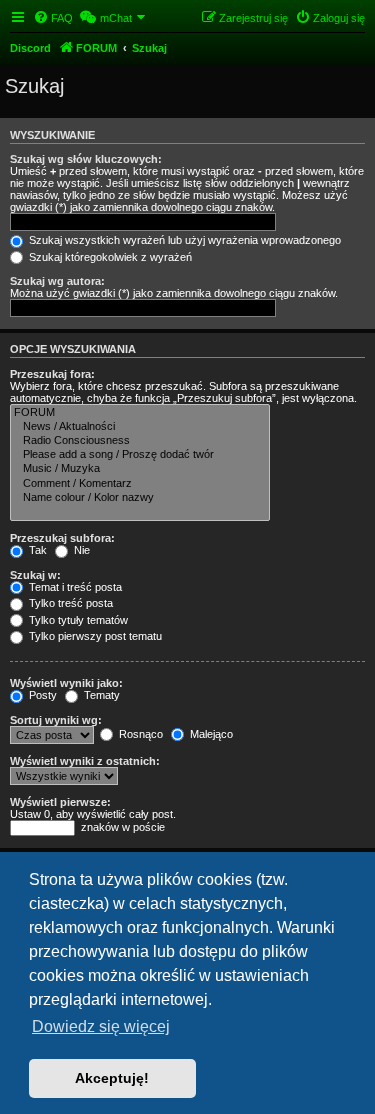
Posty (41, 695)
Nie (80, 550)
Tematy (100, 695)
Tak (36, 550)
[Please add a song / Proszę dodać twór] (140, 455)
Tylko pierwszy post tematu (94, 636)
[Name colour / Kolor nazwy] (140, 498)
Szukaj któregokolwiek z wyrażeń (109, 257)
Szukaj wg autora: (57, 281)
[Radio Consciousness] (140, 441)
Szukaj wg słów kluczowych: (86, 159)
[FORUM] (140, 413)
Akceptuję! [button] (112, 1078)
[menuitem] (53, 18)
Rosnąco (139, 734)
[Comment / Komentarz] (140, 484)
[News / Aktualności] (140, 427)
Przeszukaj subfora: (62, 538)
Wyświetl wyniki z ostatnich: (85, 761)
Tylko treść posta (69, 603)
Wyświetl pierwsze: (60, 802)
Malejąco (210, 734)
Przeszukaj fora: (52, 374)
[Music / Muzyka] (140, 469)
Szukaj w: (35, 575)
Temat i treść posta (74, 587)
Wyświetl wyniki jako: (66, 683)
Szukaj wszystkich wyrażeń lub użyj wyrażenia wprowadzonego (183, 240)
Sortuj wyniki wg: (56, 720)
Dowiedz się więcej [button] (101, 1026)
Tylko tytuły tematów (77, 620)
